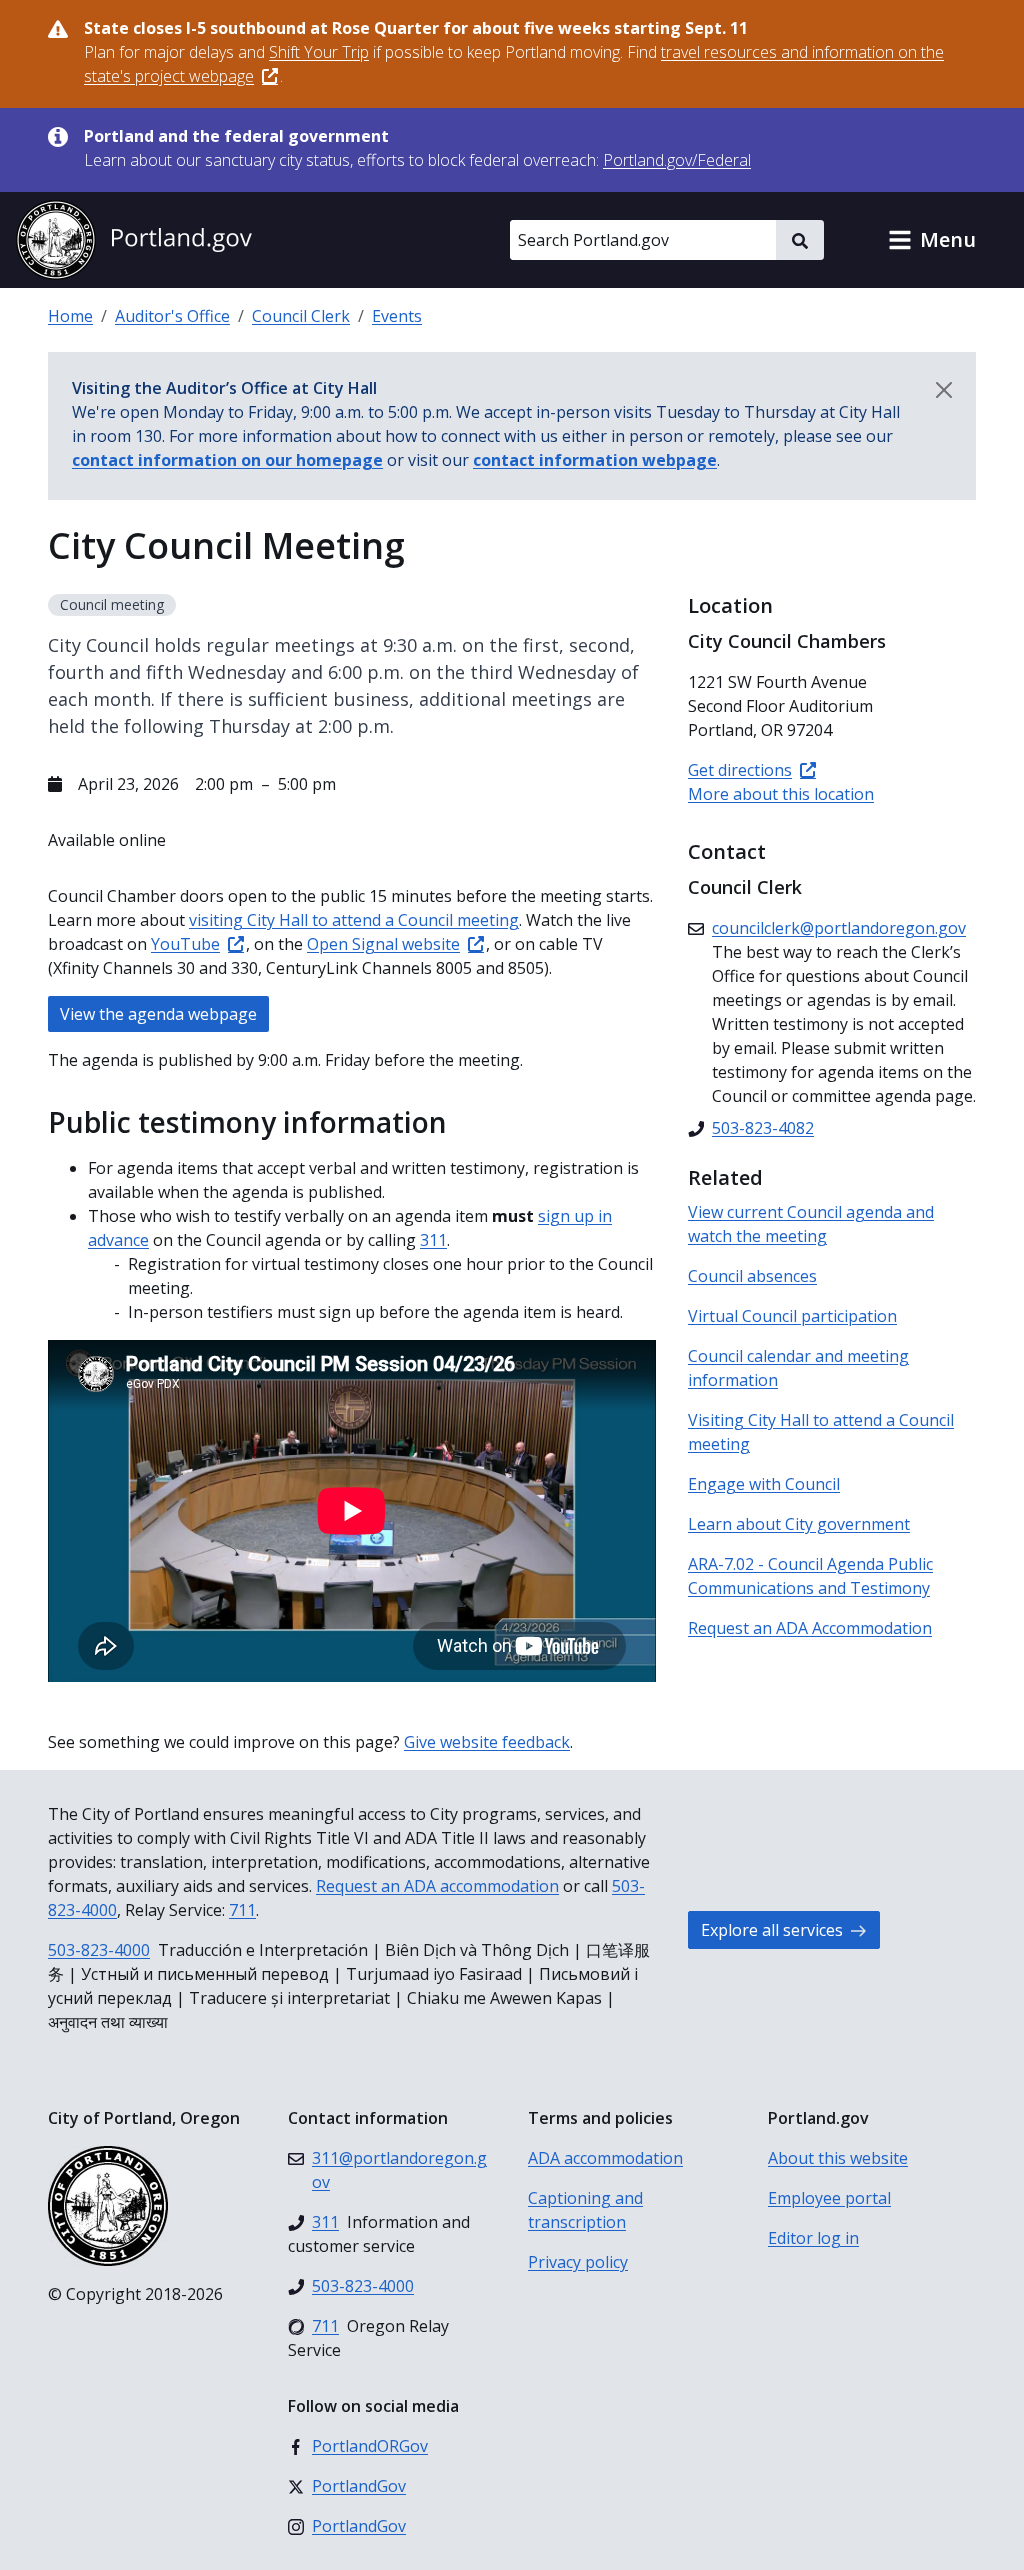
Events (397, 316)
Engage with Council (764, 1484)
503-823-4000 (99, 1950)
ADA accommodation (605, 2158)
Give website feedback (487, 1742)
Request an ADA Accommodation (810, 1628)
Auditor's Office (172, 316)
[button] (932, 240)
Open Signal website (383, 944)
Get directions (740, 770)
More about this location (781, 794)
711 (242, 1910)
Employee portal (829, 2198)
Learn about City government (799, 1524)
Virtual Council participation (792, 1316)
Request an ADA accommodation (437, 1886)
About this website (838, 2158)
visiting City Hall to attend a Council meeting (354, 920)
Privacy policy (578, 2262)
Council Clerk (301, 316)
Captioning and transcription (585, 2210)
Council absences (752, 1276)
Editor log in (813, 2238)
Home (70, 316)
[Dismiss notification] (944, 390)
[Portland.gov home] (134, 240)
